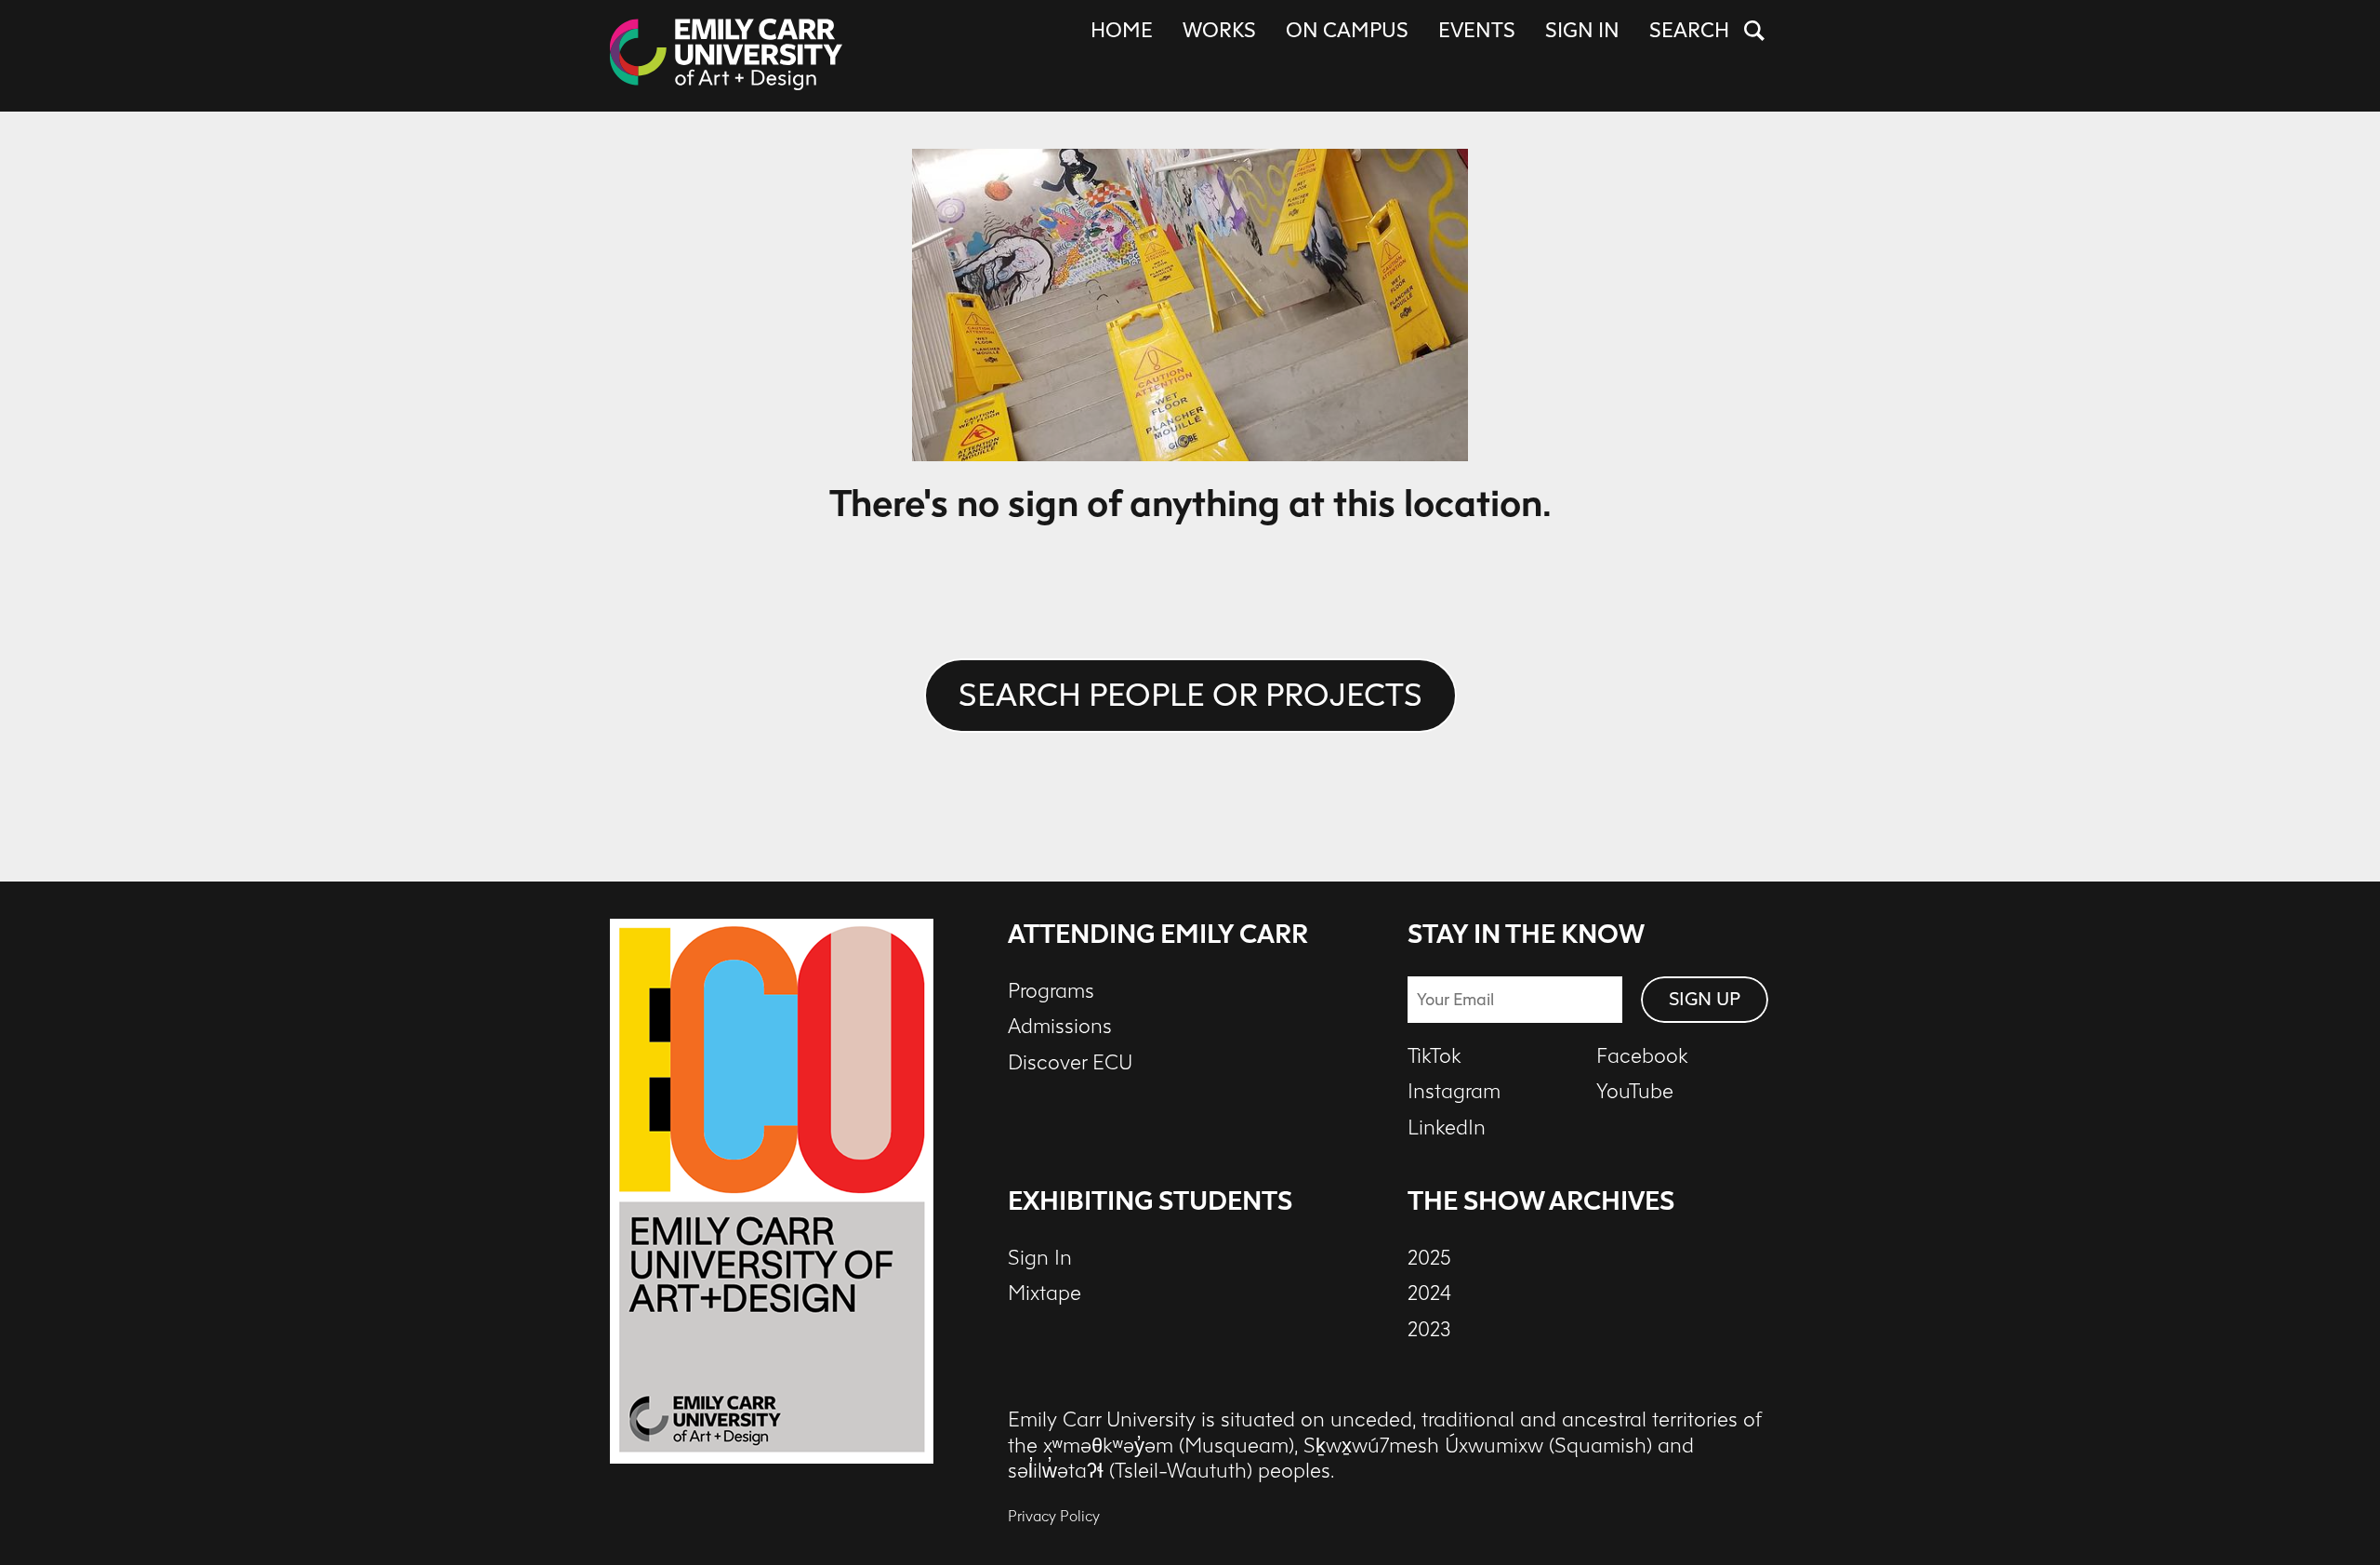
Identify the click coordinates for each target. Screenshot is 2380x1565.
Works (1219, 31)
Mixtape (1045, 1293)
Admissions (1060, 1027)
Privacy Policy (1054, 1516)
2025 (1429, 1258)
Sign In (1582, 31)
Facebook (1642, 1056)
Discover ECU (1070, 1063)
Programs (1051, 991)
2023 (1429, 1330)
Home (1122, 31)
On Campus (1347, 31)
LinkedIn (1447, 1128)
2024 (1429, 1293)
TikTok (1435, 1056)
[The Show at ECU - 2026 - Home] (726, 56)
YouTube (1635, 1092)
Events (1477, 31)
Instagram (1454, 1092)
